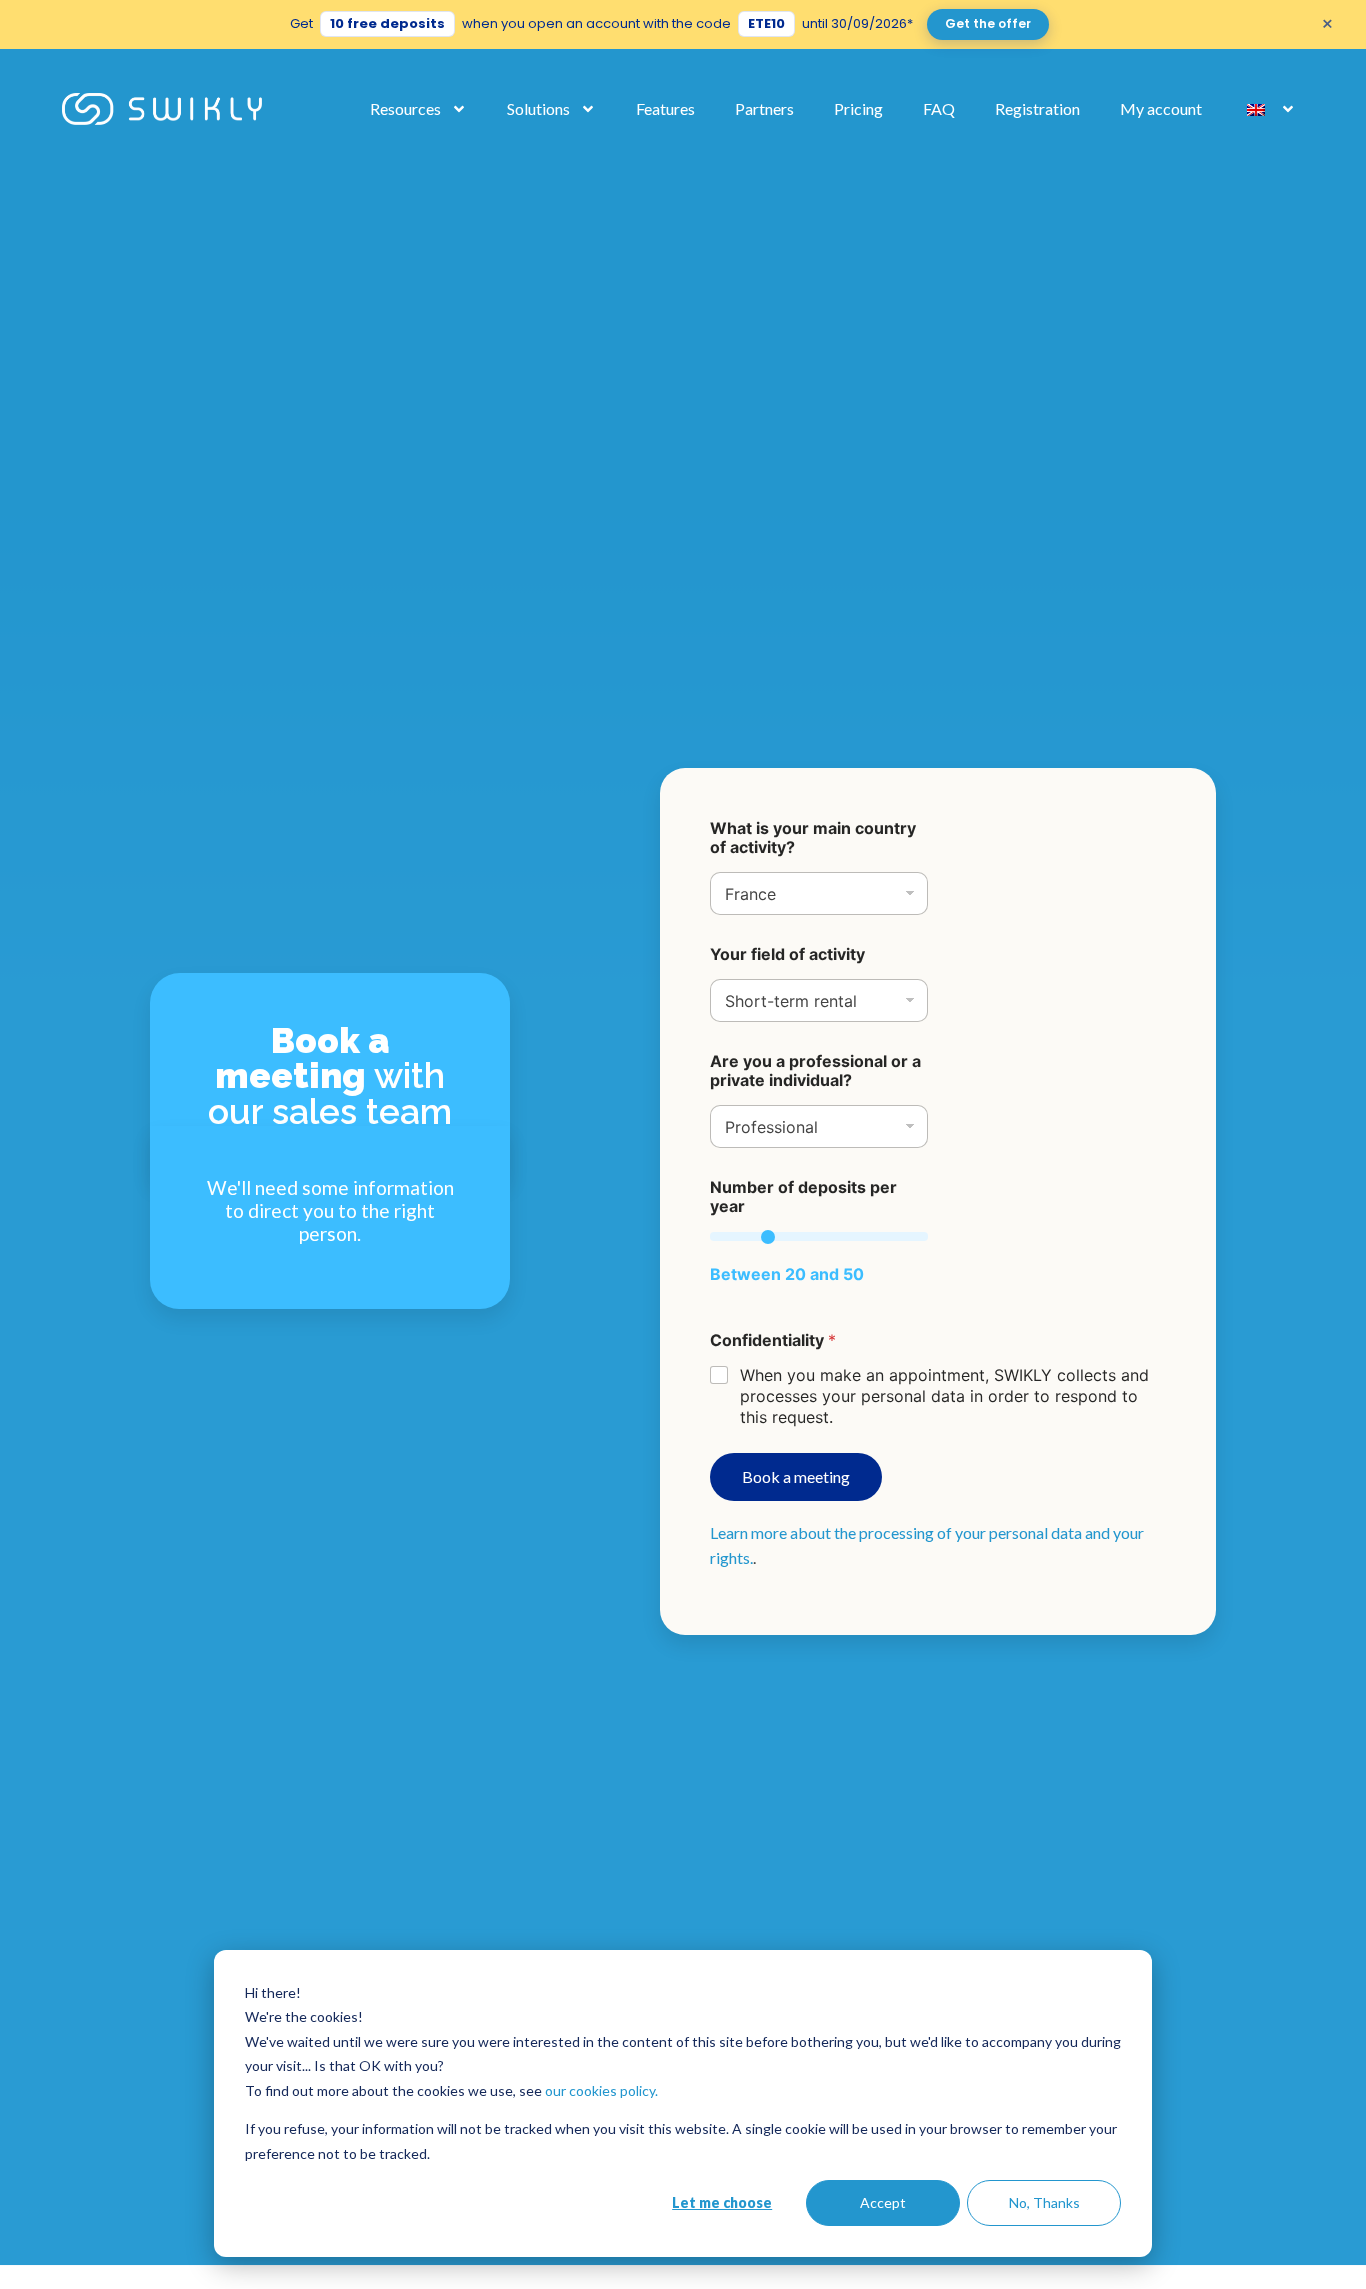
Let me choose (722, 2202)
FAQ (939, 108)
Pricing (858, 108)
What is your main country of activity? (813, 838)
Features (665, 108)
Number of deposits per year (803, 1197)
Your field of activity (787, 954)
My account (1161, 108)
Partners (764, 108)
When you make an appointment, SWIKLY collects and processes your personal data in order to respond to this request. (944, 1396)
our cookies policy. (601, 2090)
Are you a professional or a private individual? (815, 1071)
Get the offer (988, 23)
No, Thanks (1044, 2202)
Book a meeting (796, 1476)
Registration (1037, 108)
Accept (883, 2202)
